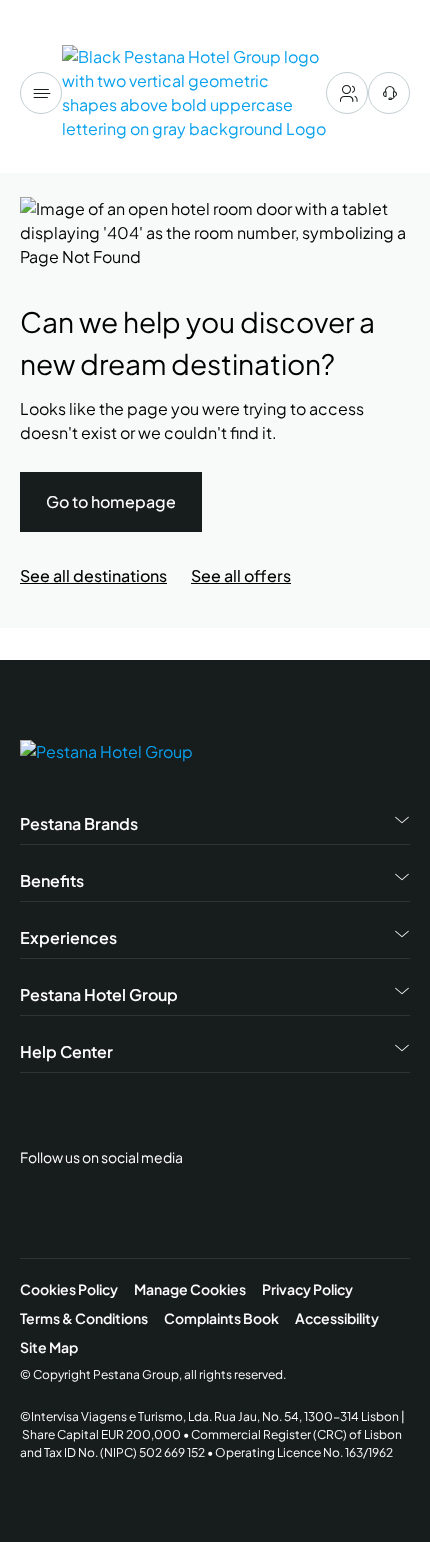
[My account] (347, 93)
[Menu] (41, 93)
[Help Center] (389, 93)
